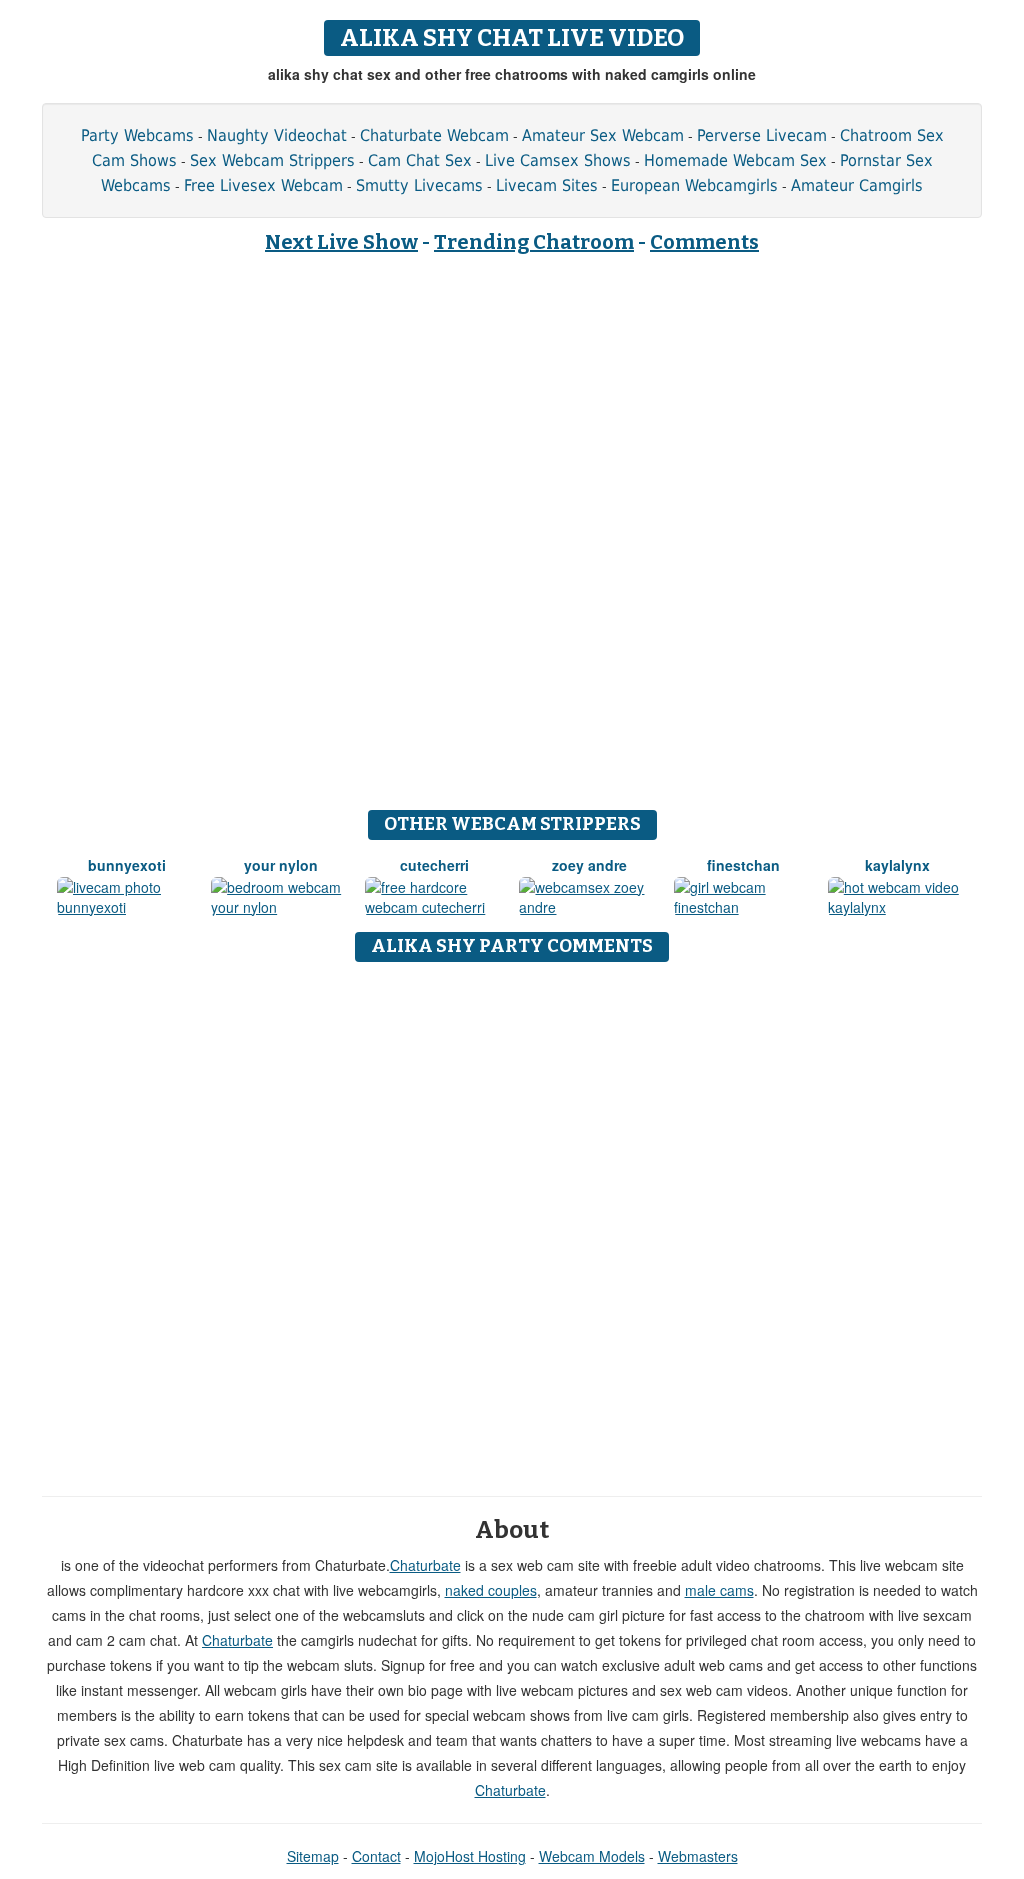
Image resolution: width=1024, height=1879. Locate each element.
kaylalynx (897, 865)
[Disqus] (512, 1222)
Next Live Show (341, 242)
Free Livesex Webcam (263, 185)
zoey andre (589, 865)
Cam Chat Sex (420, 160)
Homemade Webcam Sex (735, 160)
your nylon (281, 865)
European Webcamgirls (694, 185)
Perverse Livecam (762, 135)
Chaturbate (425, 1565)
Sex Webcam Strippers (272, 160)
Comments (704, 242)
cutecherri (434, 865)
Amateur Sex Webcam (603, 135)
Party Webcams (137, 135)
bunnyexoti (127, 865)
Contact (376, 1856)
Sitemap (313, 1856)
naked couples (491, 1590)
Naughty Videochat (277, 135)
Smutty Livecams (419, 185)
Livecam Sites (547, 185)
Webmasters (698, 1856)
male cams (719, 1590)
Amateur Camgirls (857, 185)
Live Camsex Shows (558, 160)
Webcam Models (592, 1856)
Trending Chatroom (534, 242)
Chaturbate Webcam (434, 135)
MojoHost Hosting (470, 1856)
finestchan (743, 865)
